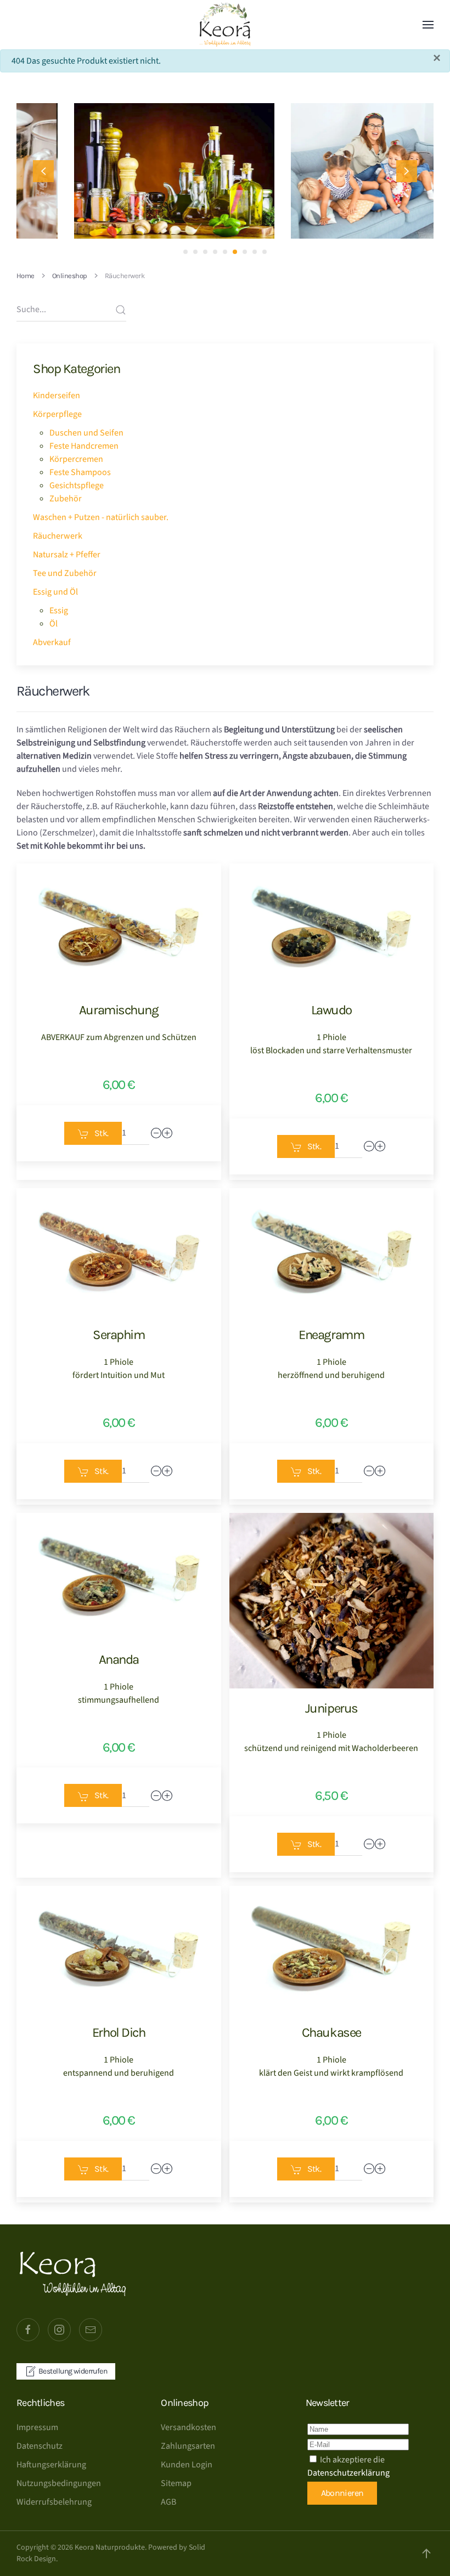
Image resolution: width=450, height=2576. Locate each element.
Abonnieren (342, 2493)
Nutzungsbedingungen (59, 2483)
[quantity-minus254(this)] (369, 1471)
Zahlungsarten (188, 2446)
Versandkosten (189, 2427)
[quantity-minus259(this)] (156, 2169)
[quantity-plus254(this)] (380, 1471)
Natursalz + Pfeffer (67, 555)
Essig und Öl (55, 592)
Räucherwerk (58, 536)
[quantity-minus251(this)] (156, 1133)
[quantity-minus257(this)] (156, 1796)
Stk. (101, 1133)
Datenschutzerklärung (348, 2473)
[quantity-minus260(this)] (369, 2169)
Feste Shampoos (80, 472)
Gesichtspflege (77, 485)
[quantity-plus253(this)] (167, 1471)
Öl (54, 624)
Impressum (37, 2427)
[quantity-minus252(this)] (369, 1146)
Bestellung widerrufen (73, 2371)
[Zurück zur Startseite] (225, 25)
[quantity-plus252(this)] (380, 1146)
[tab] (185, 252)
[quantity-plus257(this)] (167, 1796)
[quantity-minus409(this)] (369, 1844)
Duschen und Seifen (86, 433)
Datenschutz (40, 2446)
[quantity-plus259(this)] (167, 2169)
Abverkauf (52, 642)
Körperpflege (57, 414)
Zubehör (66, 499)
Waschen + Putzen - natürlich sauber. (101, 517)
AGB (168, 2502)
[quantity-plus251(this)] (167, 1133)
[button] (428, 25)
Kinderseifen (57, 396)
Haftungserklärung (51, 2465)
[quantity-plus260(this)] (380, 2169)
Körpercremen (76, 459)
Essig (59, 611)
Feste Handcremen (84, 446)
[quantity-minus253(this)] (156, 1471)
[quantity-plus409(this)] (380, 1844)
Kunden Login (187, 2465)
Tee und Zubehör (65, 573)
